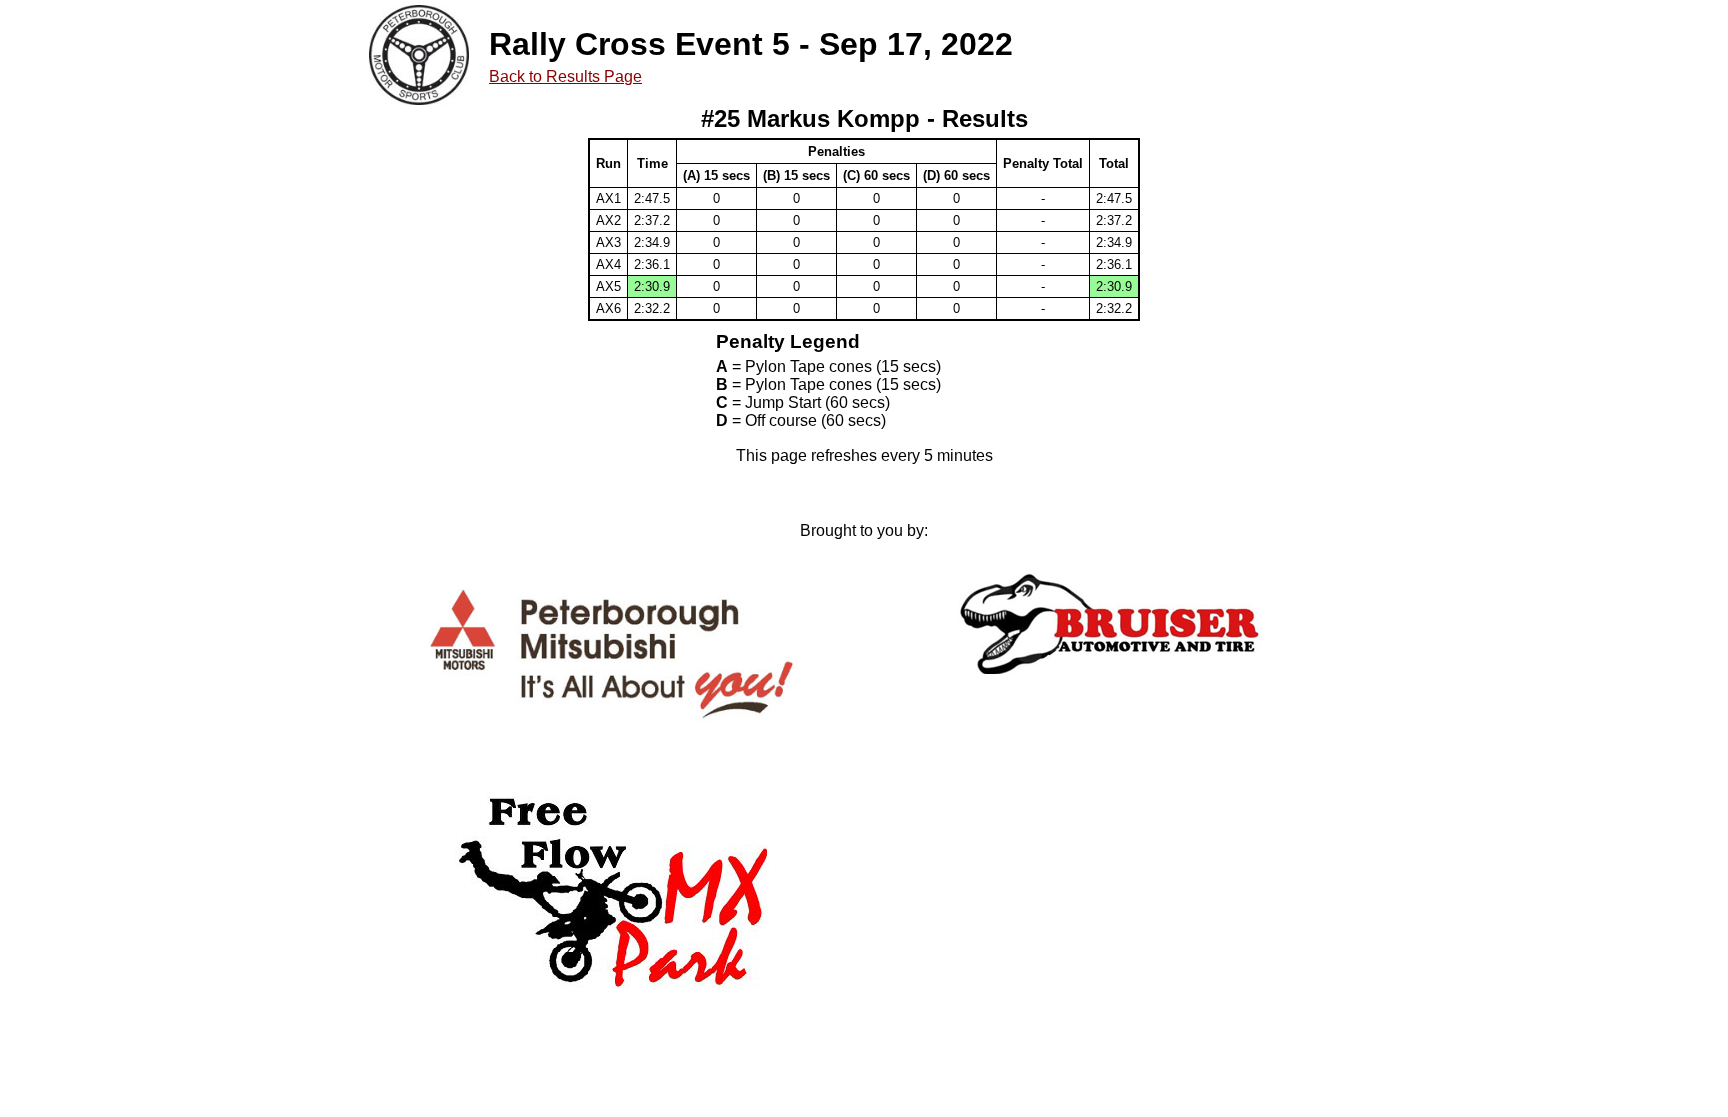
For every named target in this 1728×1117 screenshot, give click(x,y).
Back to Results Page (565, 76)
